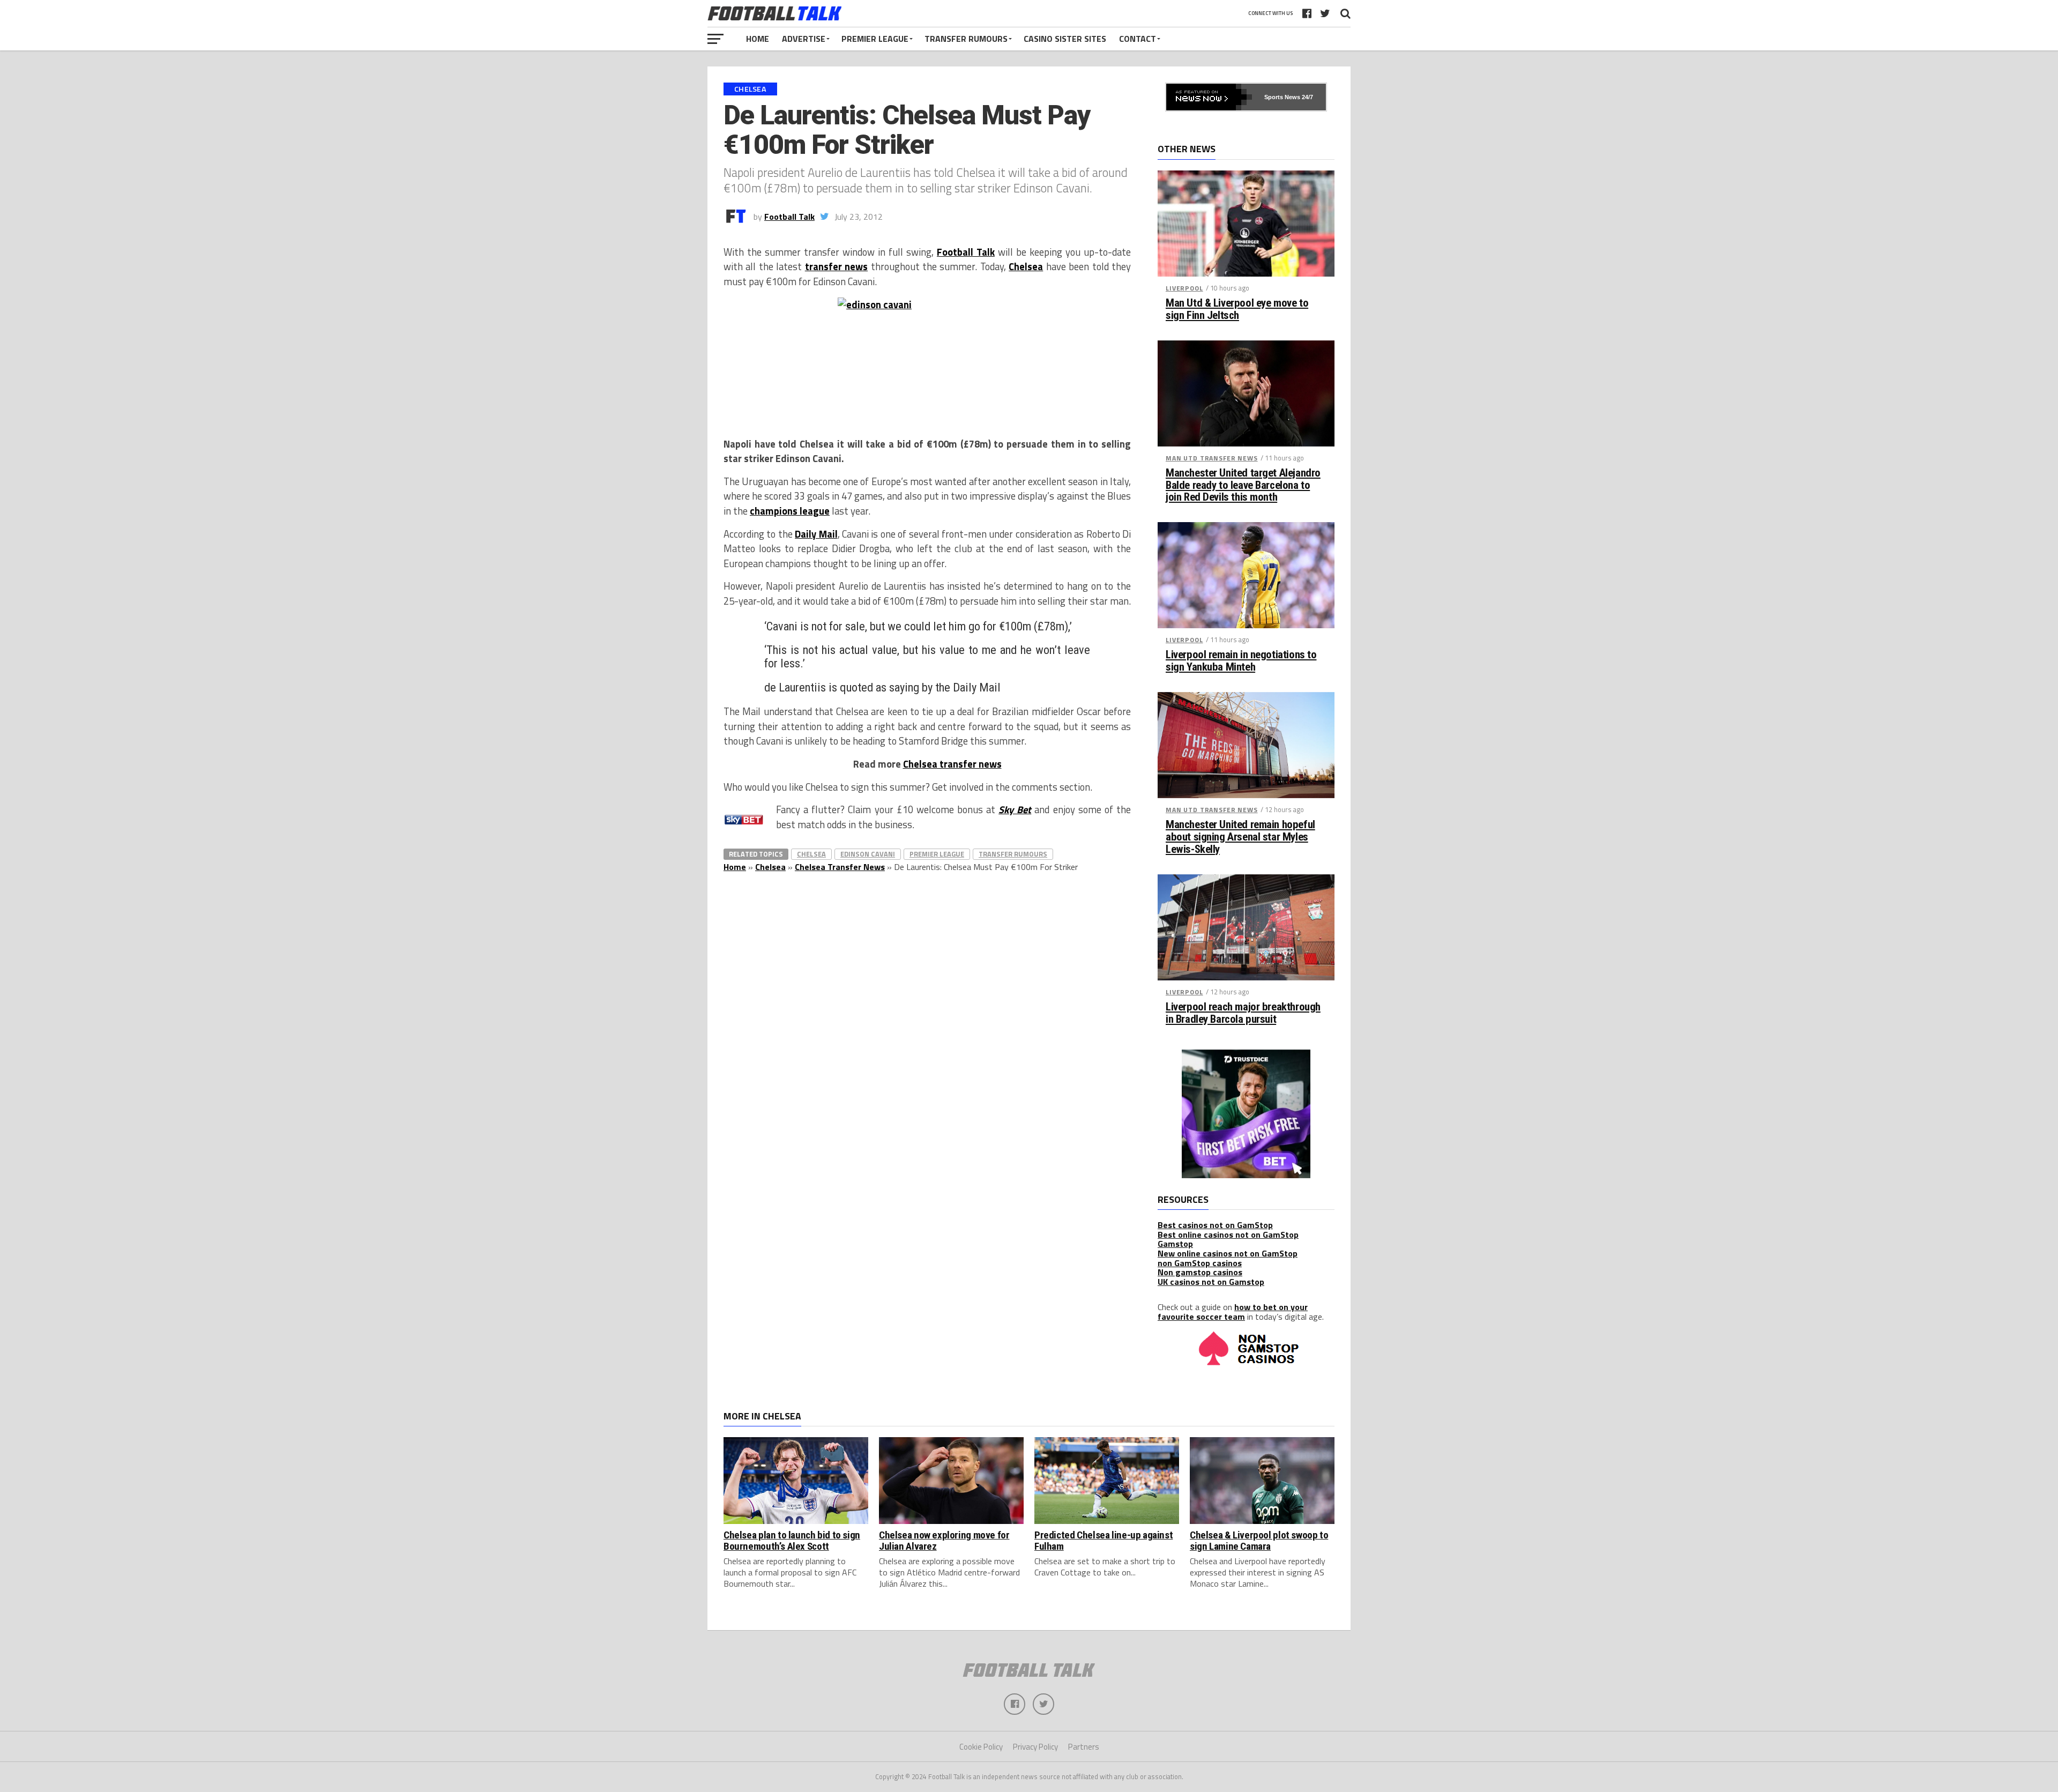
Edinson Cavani (868, 854)
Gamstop (1175, 1244)
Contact (1138, 39)
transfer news (836, 266)
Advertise (804, 39)
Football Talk (789, 217)
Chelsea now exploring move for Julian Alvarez (944, 1541)
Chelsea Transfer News (840, 867)
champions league (790, 511)
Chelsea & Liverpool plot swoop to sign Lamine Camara (1259, 1541)
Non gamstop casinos (1200, 1272)
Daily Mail (816, 534)
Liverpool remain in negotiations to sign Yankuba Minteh (1241, 661)
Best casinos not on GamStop (1215, 1225)
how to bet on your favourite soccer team (1233, 1312)
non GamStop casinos (1200, 1263)
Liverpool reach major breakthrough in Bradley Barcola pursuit (1243, 1013)
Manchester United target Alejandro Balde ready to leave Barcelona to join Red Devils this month (1243, 485)
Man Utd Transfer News (1212, 458)
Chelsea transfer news (952, 764)
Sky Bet (1015, 809)
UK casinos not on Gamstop (1211, 1282)
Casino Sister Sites (1065, 39)
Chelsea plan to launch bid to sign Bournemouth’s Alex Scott (792, 1541)
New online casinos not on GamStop (1228, 1253)
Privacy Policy (1035, 1747)
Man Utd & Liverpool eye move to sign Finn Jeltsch (1237, 309)
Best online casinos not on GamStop (1228, 1235)
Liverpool (1184, 288)
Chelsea (1026, 266)
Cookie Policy (981, 1747)
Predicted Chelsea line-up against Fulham (1103, 1541)
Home (758, 39)
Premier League (875, 39)
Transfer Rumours (966, 39)
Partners (1084, 1747)
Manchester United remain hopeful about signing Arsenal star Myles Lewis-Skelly (1240, 837)
